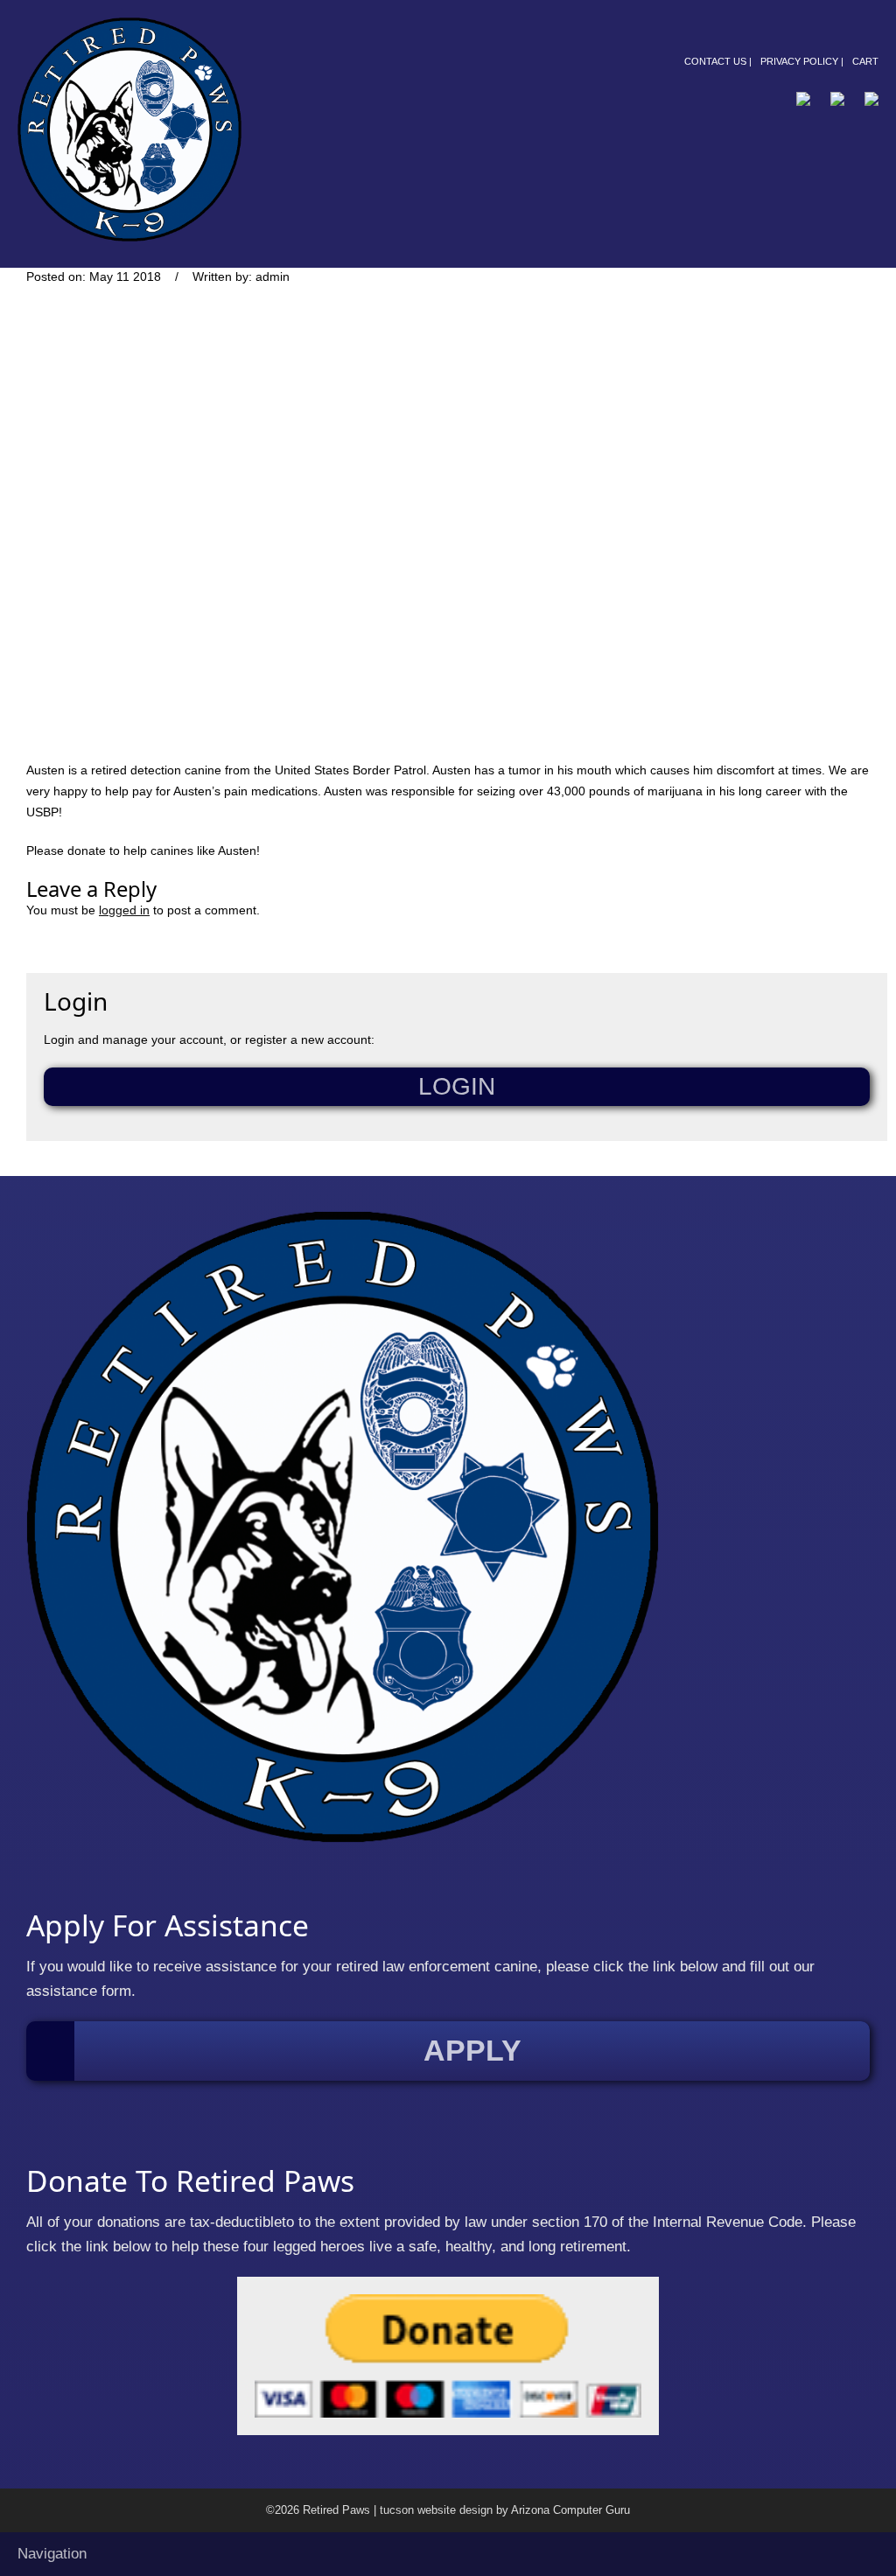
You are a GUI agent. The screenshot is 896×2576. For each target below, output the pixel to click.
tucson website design (436, 2510)
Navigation (52, 2554)
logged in (124, 910)
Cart (865, 61)
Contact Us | (718, 61)
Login (457, 1086)
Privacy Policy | (802, 61)
